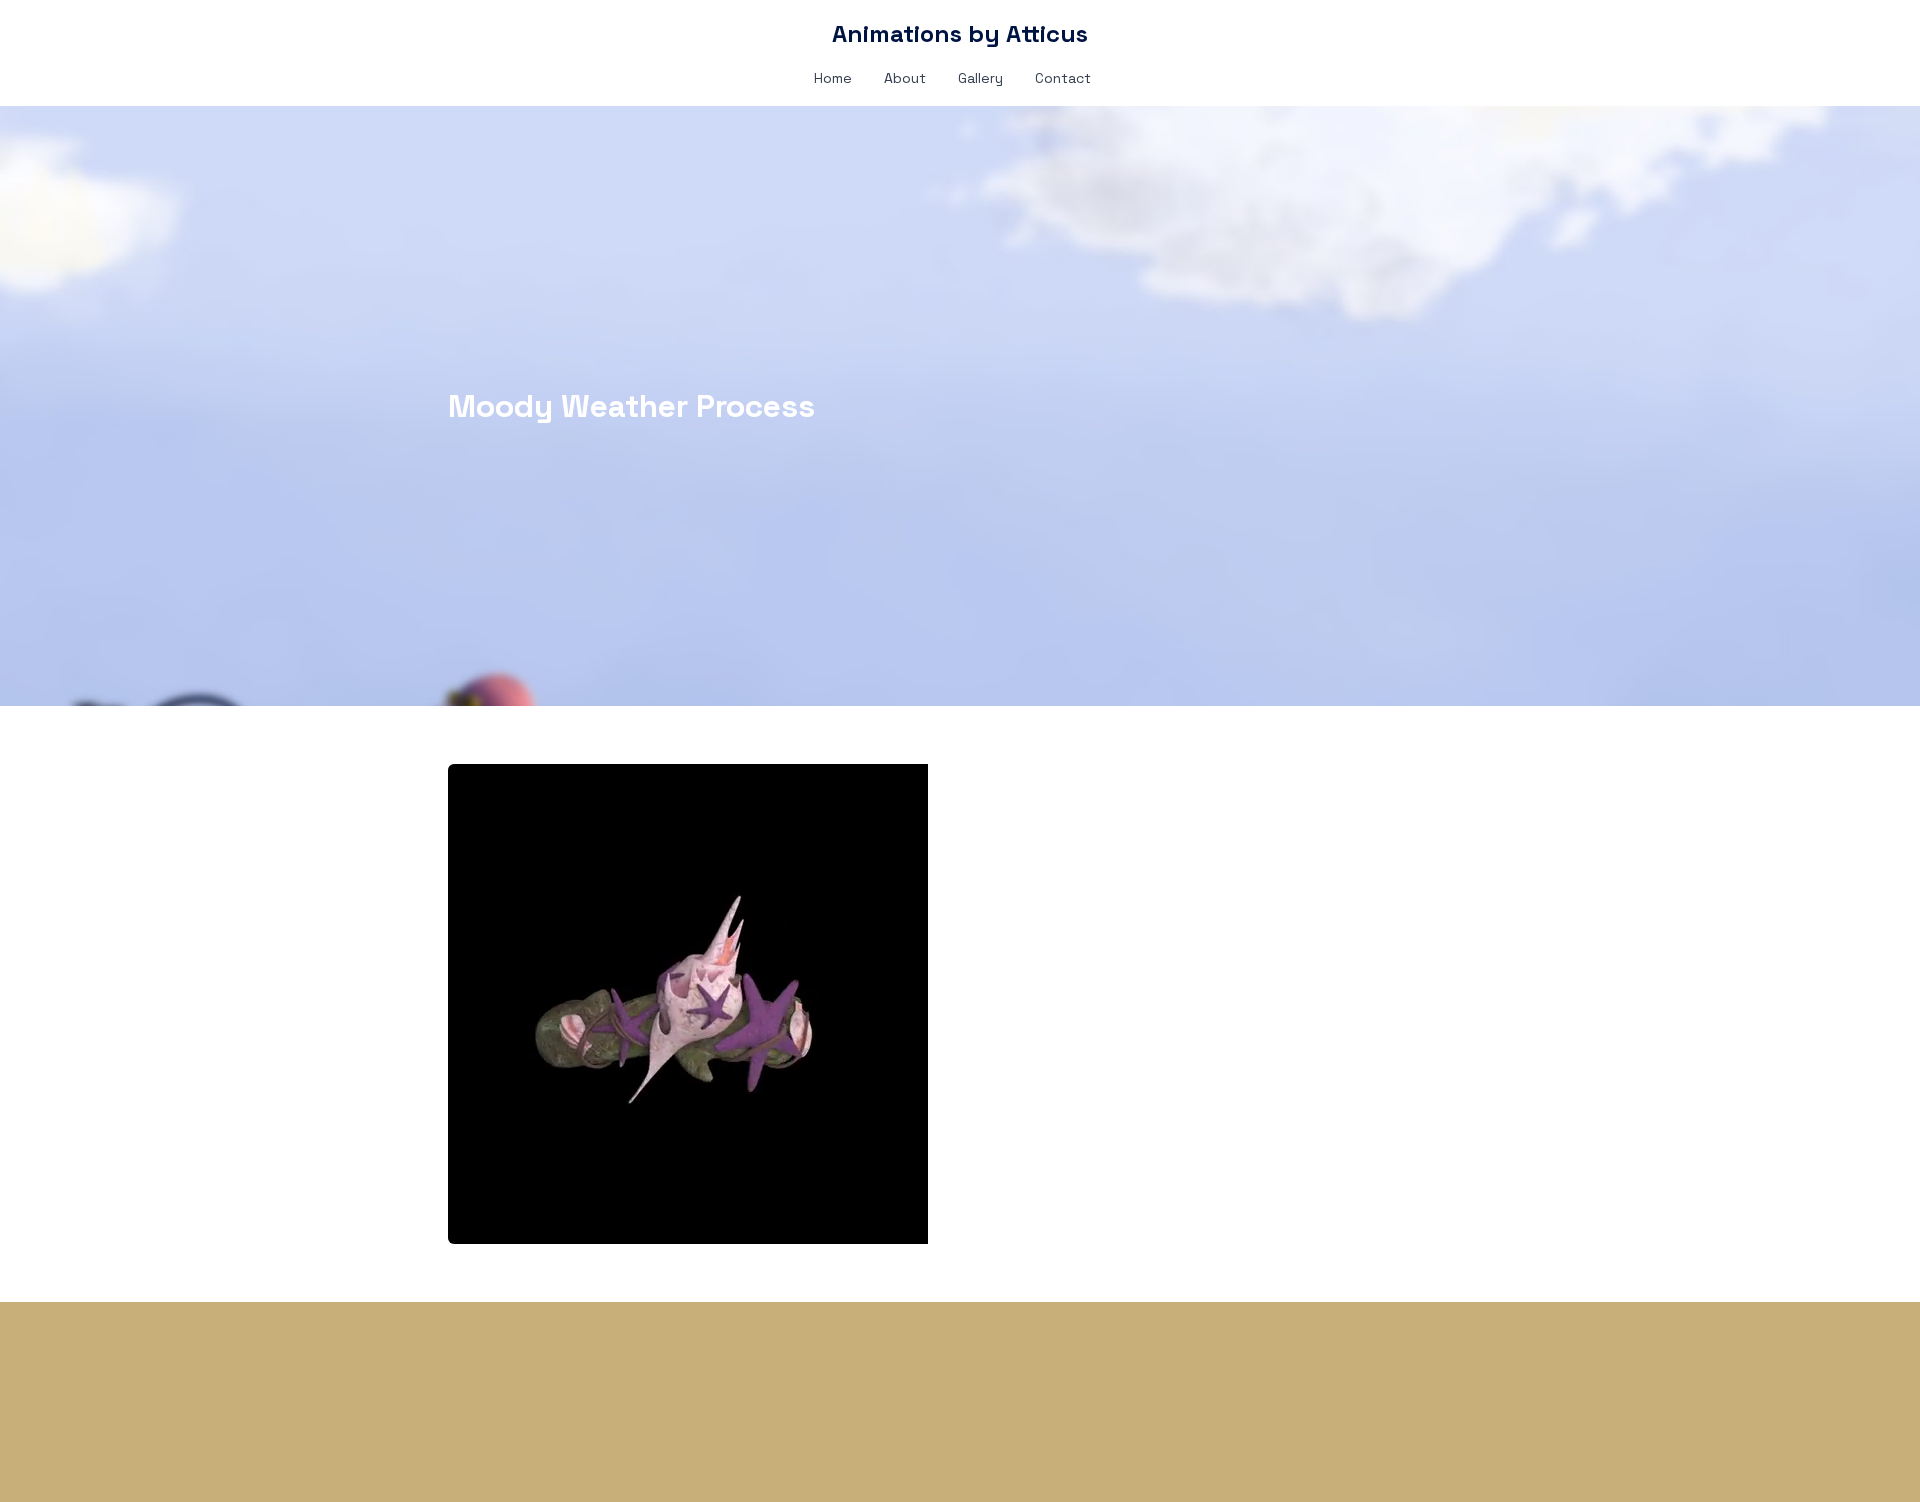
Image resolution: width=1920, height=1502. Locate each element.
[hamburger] (360, 32)
